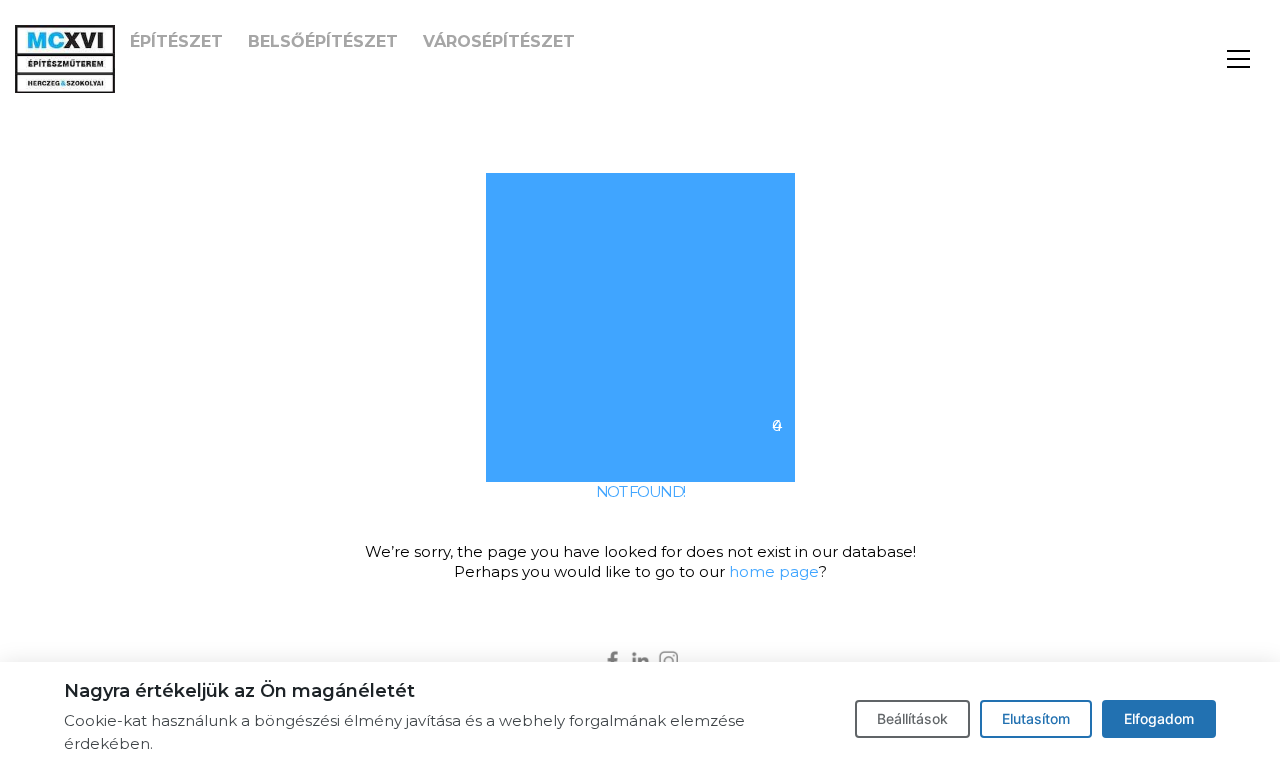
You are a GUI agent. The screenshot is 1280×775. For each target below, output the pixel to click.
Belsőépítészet (323, 41)
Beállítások (912, 718)
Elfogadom (1159, 718)
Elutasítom (1036, 718)
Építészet (176, 41)
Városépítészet (499, 41)
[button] (1238, 59)
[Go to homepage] (65, 59)
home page (774, 571)
